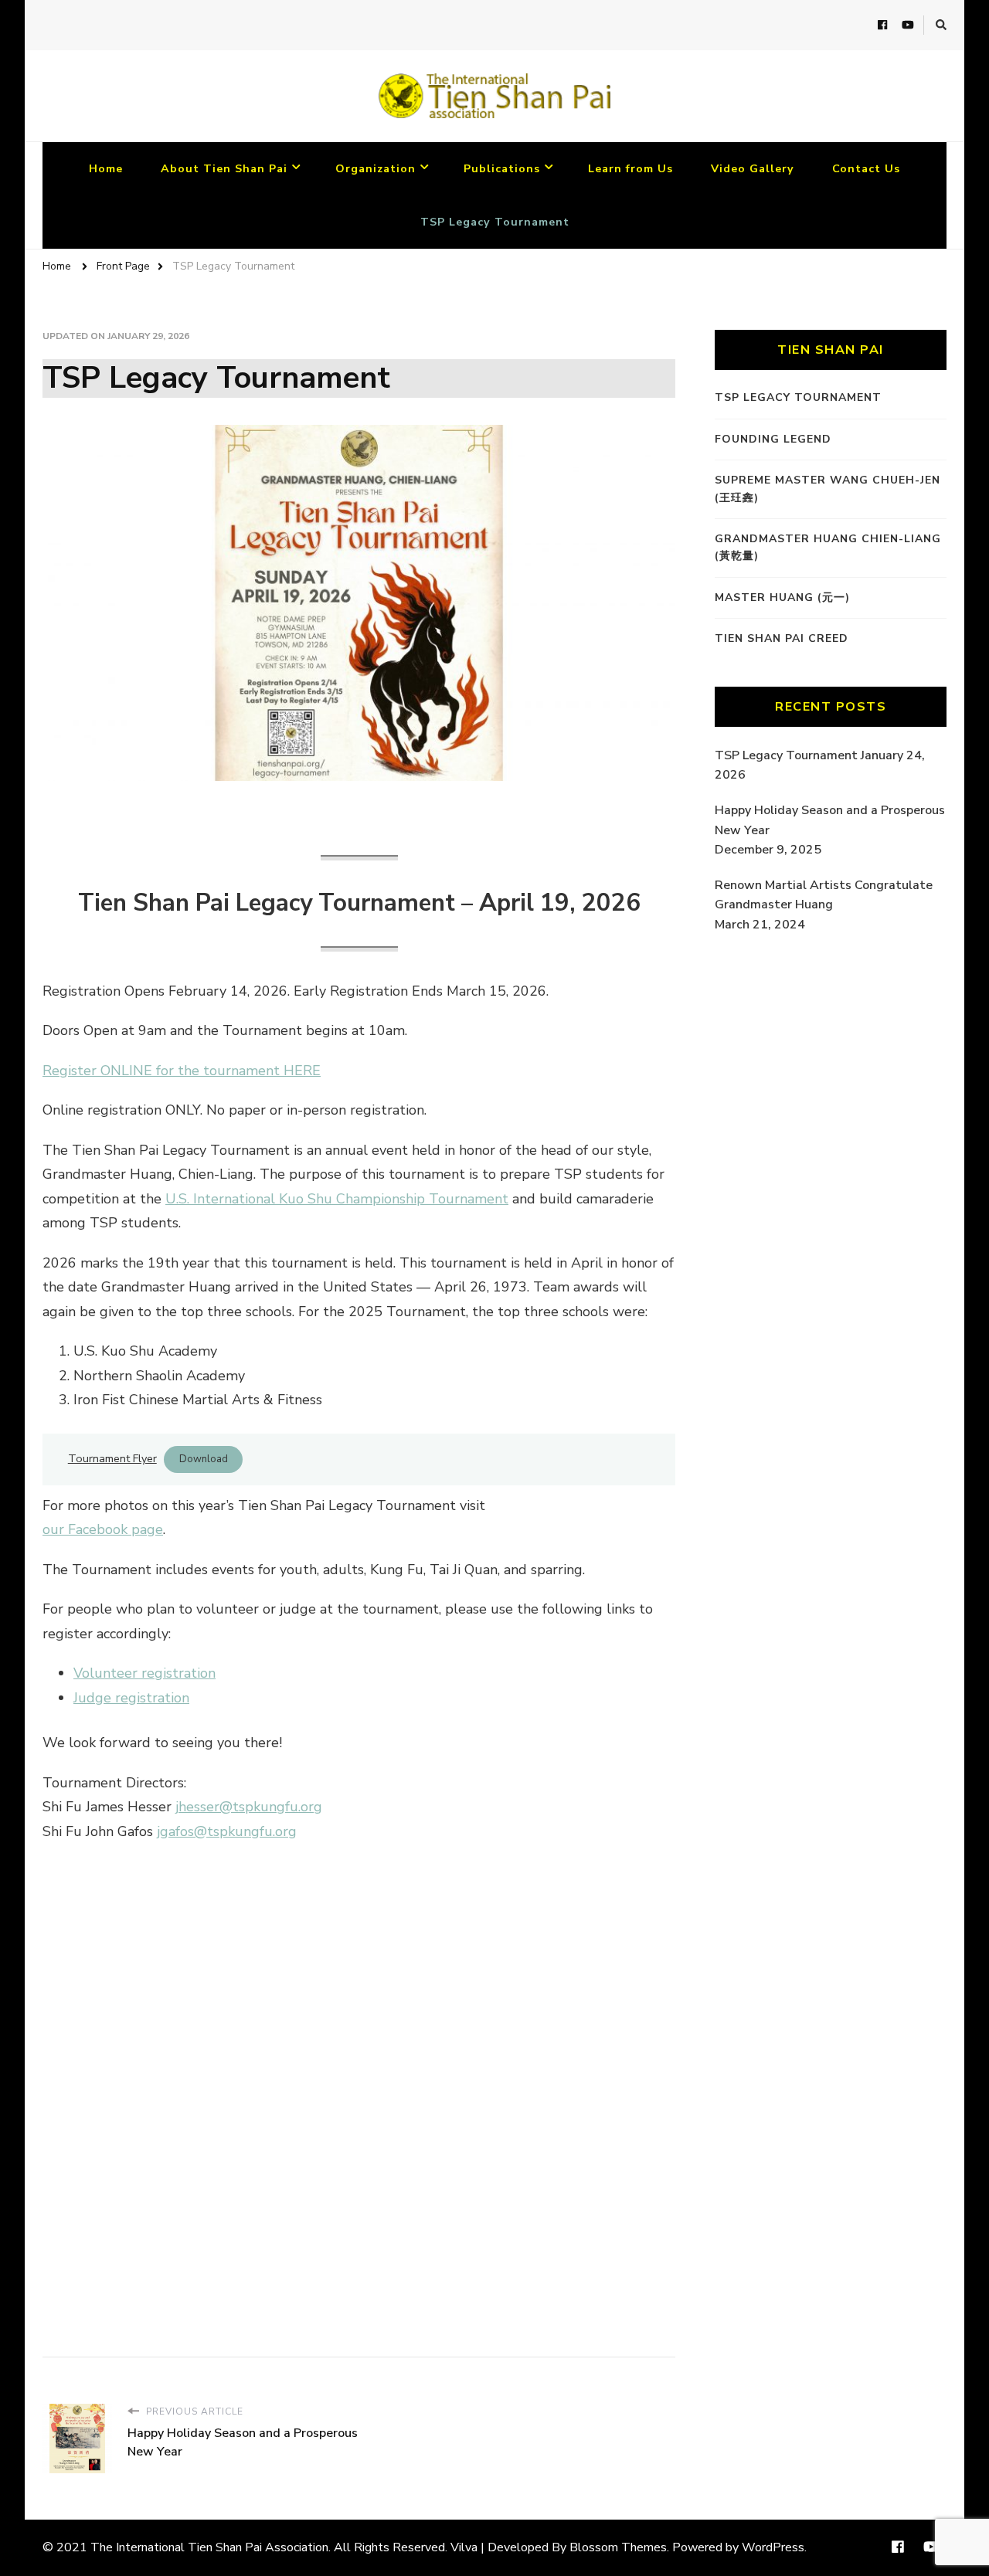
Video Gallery (753, 169)
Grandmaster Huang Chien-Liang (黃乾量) (828, 547)
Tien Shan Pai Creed (782, 638)
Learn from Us (630, 169)
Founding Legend (773, 439)
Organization (376, 169)
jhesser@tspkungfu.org (249, 1807)
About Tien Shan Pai (224, 169)
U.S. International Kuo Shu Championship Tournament (337, 1199)
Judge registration (131, 1698)
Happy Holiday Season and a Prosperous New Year (830, 820)
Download (204, 1459)
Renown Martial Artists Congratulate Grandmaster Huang (824, 895)
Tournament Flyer (112, 1458)
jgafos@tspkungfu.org (227, 1831)
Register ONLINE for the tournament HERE (182, 1071)
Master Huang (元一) (782, 597)
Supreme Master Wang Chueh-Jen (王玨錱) (828, 489)
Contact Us (866, 169)
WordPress (773, 2547)
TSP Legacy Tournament (495, 222)
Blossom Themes (618, 2547)
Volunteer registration (144, 1673)
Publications (502, 169)
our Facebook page (103, 1529)
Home (106, 169)
